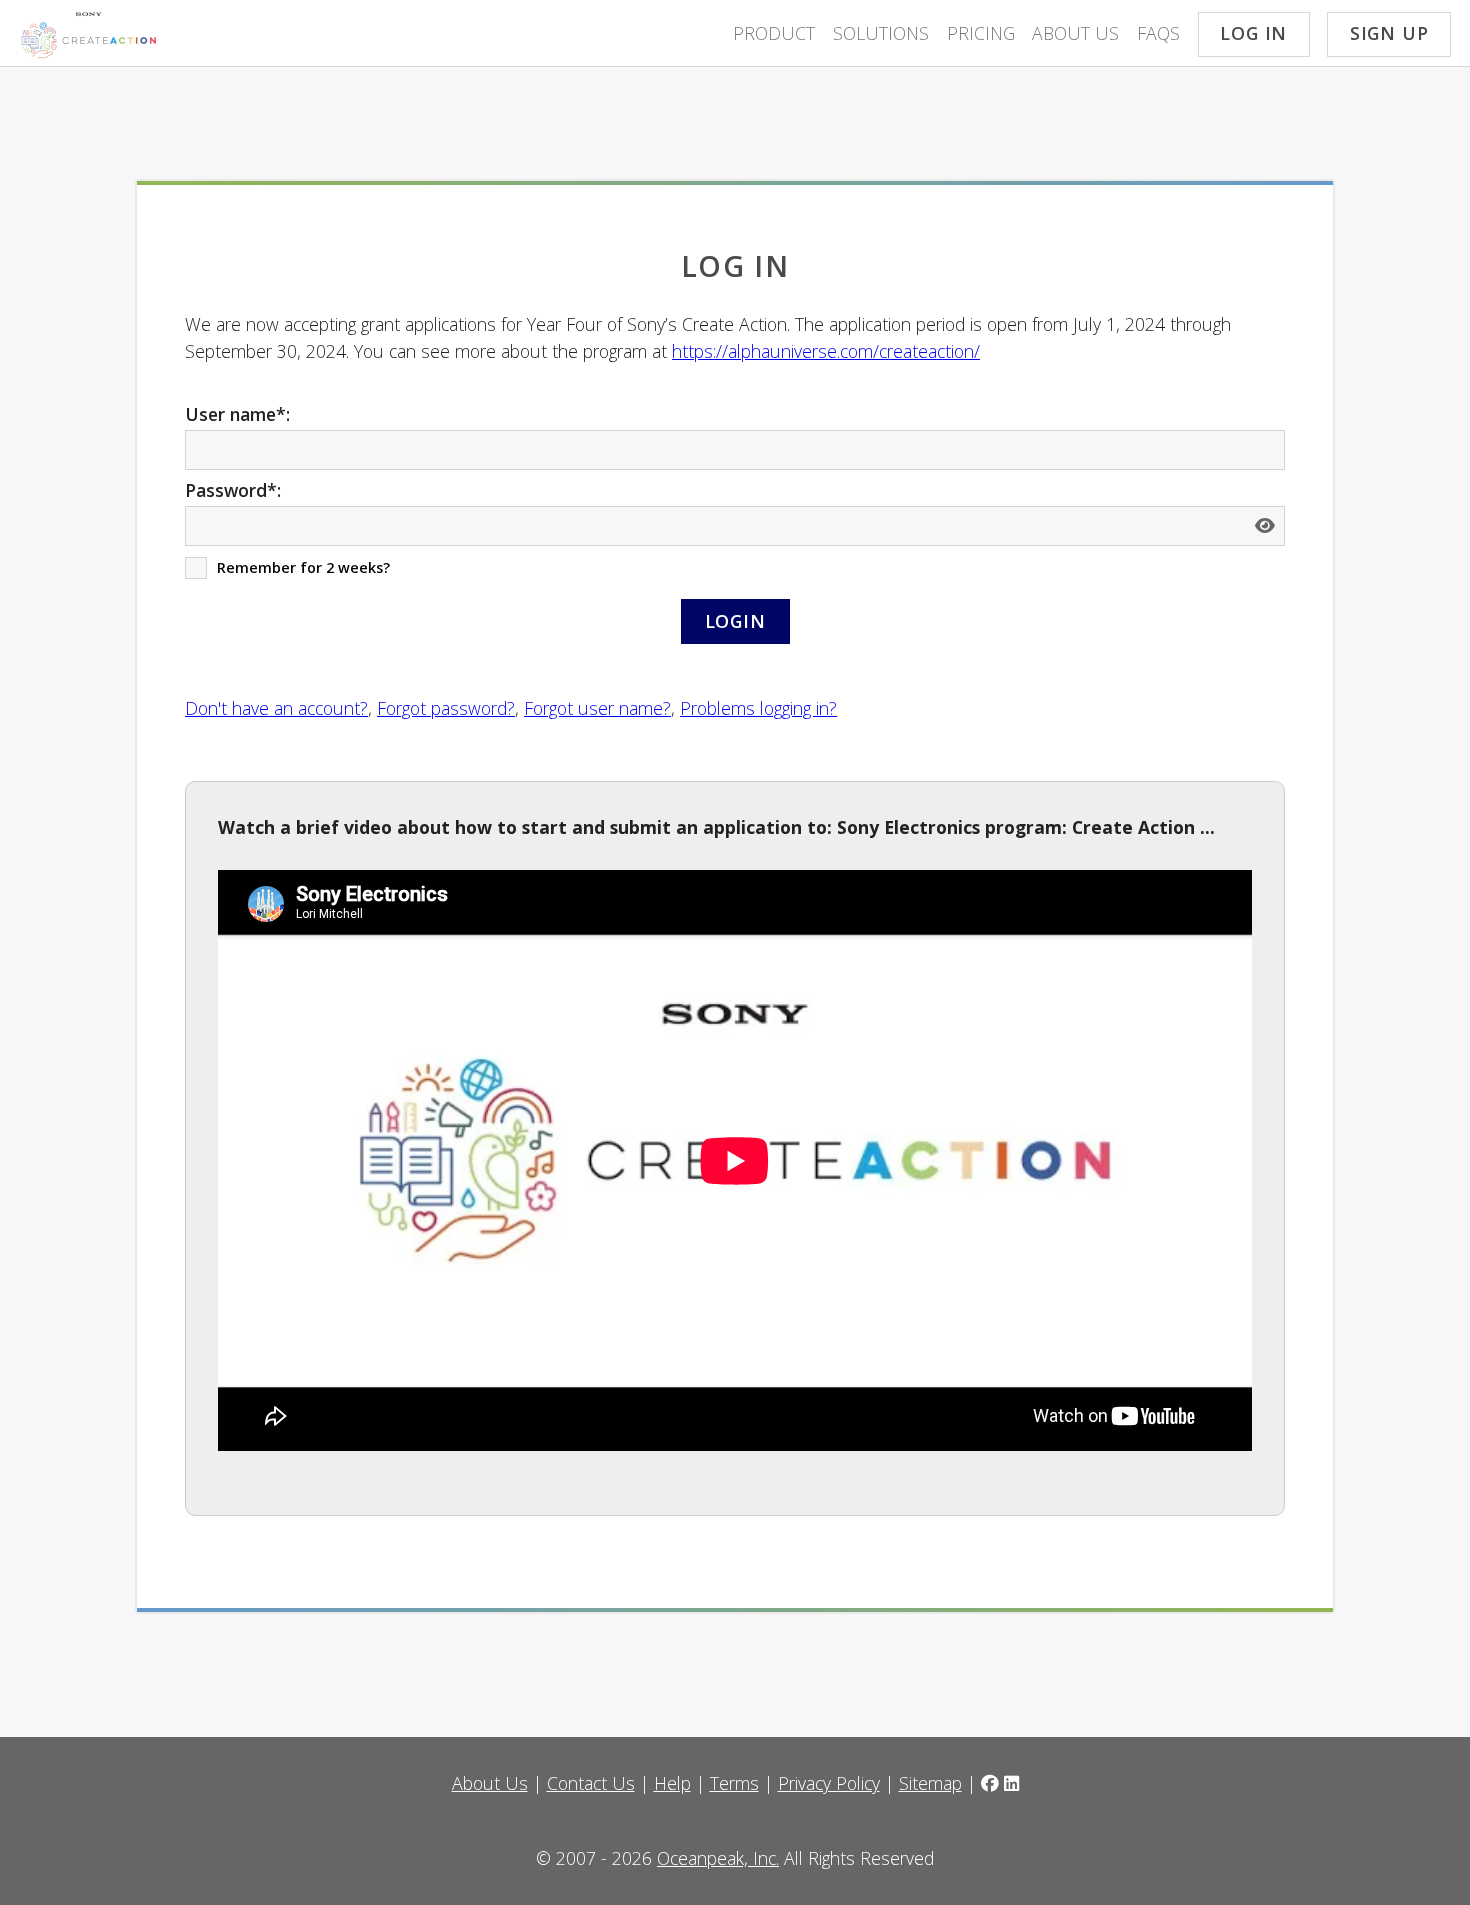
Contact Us (591, 1783)
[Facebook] (990, 1783)
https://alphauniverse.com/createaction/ (826, 351)
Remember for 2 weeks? (303, 567)
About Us (1075, 33)
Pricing (981, 33)
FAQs (1158, 33)
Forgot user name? (597, 708)
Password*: (233, 490)
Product (774, 33)
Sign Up (1389, 33)
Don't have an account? (276, 708)
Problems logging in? (758, 708)
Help (672, 1783)
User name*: (237, 414)
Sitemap (930, 1783)
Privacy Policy (829, 1783)
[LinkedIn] (1011, 1783)
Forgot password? (446, 708)
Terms (734, 1783)
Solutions (881, 33)
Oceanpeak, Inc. (718, 1858)
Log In (1253, 33)
